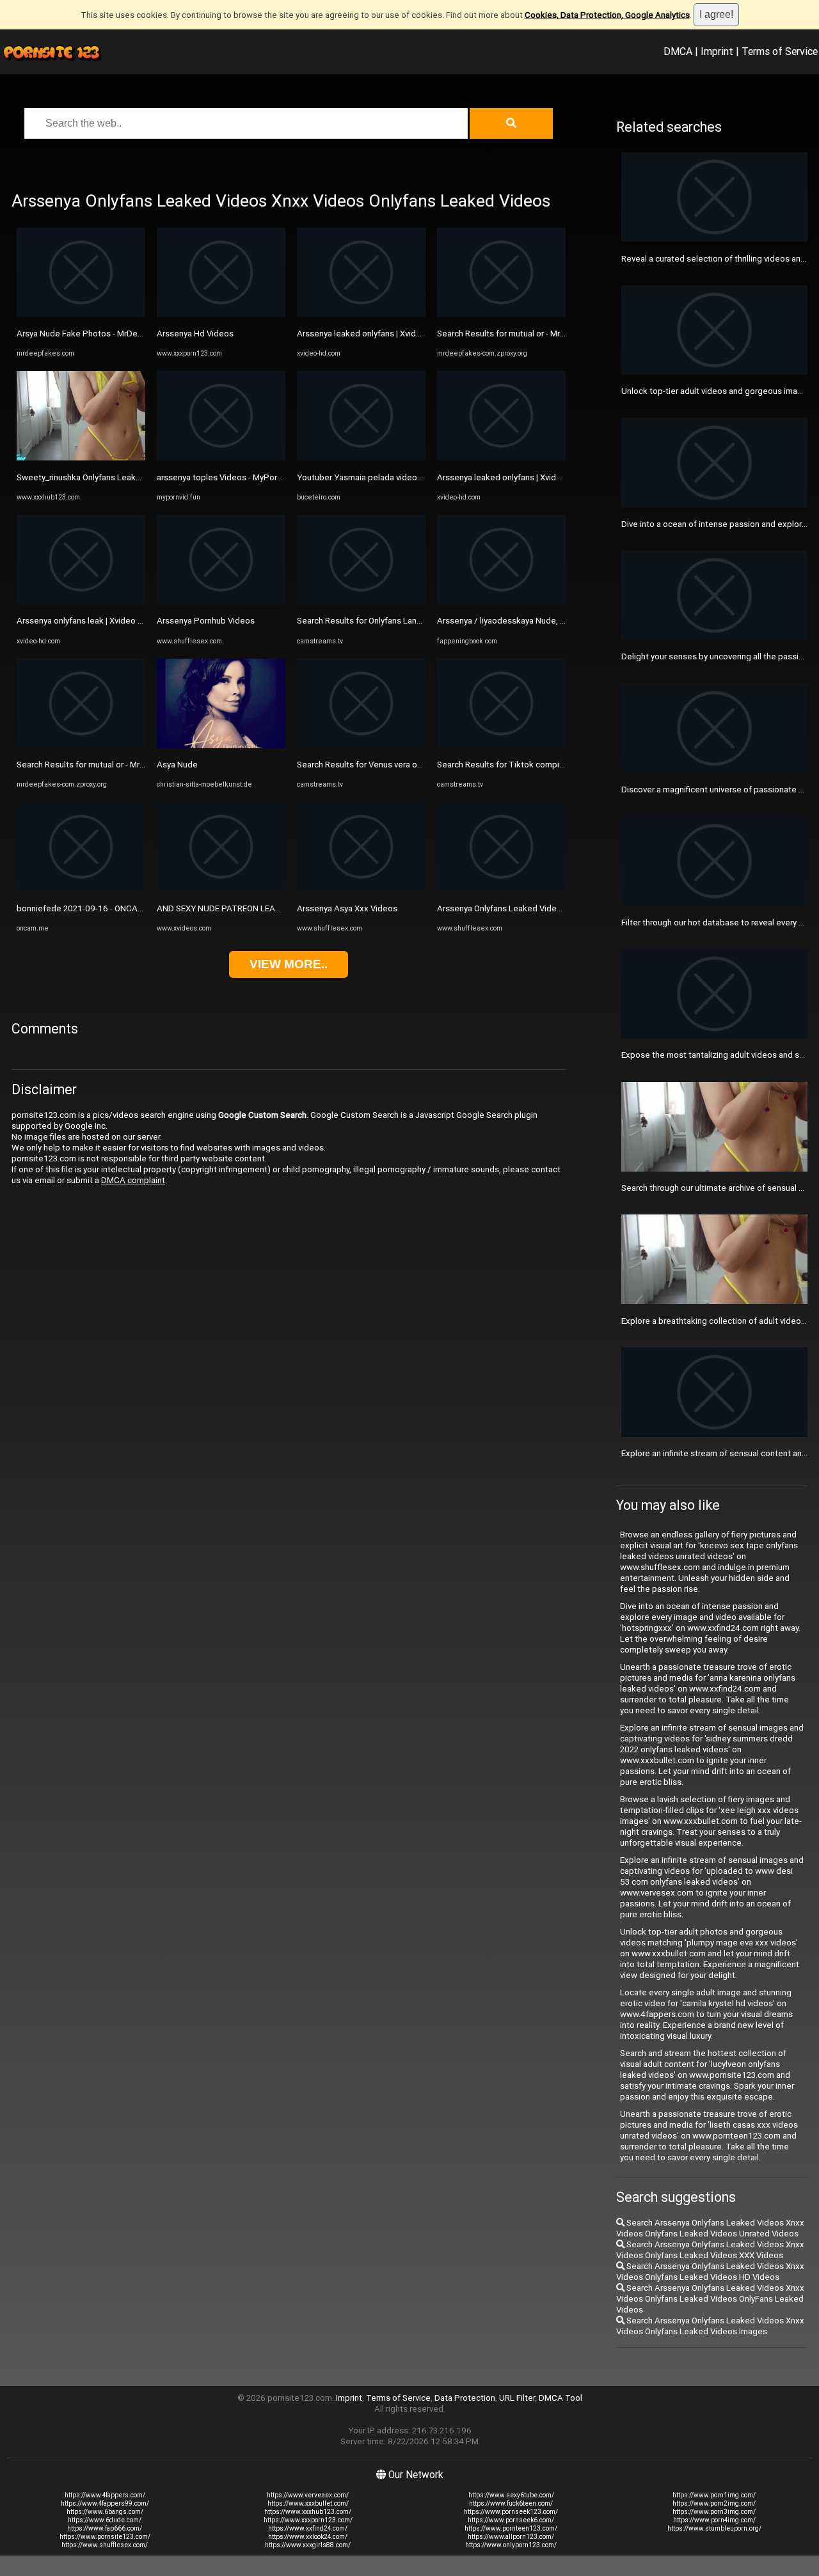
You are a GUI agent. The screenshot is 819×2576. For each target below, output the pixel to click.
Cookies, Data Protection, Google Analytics (607, 15)
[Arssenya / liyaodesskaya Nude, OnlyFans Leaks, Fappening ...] (501, 601)
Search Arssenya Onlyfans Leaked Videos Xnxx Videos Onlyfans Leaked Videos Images (710, 2326)
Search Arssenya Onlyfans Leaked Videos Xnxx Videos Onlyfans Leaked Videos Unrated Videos (710, 2228)
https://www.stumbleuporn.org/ (714, 2528)
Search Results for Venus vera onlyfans (370, 765)
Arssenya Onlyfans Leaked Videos (502, 908)
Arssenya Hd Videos (195, 334)
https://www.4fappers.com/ (105, 2495)
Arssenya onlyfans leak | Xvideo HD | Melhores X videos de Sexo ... (142, 621)
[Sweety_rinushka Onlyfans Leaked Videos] (81, 458)
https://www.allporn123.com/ (511, 2537)
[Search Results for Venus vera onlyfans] (361, 745)
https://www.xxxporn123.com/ (308, 2520)
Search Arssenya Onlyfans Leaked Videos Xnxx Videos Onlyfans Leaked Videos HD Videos (710, 2272)
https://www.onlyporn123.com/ (511, 2545)
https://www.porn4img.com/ (714, 2520)
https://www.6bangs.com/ (105, 2512)
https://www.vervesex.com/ (308, 2495)
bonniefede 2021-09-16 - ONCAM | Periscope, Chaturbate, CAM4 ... (144, 908)
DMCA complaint (133, 1180)
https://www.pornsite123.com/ (105, 2537)
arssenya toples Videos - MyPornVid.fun (232, 477)
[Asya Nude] (221, 745)
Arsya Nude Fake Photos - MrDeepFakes (94, 334)
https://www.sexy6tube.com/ (511, 2495)
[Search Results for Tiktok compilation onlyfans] (501, 745)
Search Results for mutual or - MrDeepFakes (100, 765)
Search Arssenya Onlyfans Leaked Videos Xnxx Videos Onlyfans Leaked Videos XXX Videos (710, 2250)
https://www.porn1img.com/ (714, 2495)
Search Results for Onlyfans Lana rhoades (376, 621)
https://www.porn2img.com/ (714, 2503)
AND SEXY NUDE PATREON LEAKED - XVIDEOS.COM (254, 908)
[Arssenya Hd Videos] (221, 314)
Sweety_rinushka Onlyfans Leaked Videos (96, 477)
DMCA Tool (561, 2398)
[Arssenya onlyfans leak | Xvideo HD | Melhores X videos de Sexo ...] (81, 601)
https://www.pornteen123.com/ (511, 2528)
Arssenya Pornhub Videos (206, 621)
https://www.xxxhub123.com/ (308, 2512)
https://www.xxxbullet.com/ (308, 2503)
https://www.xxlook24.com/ (308, 2537)
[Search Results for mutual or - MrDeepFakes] (81, 745)
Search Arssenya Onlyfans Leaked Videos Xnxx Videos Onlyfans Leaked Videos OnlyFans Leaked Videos (710, 2299)
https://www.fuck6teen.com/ (511, 2503)
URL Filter (517, 2398)
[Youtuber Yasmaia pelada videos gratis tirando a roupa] (361, 458)
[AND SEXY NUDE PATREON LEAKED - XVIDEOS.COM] (221, 889)
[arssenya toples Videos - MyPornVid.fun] (221, 458)
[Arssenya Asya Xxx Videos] (361, 889)
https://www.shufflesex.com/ (105, 2545)
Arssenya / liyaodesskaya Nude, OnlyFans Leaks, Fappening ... (554, 621)
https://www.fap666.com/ (105, 2528)
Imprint (717, 51)
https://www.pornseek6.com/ (511, 2520)
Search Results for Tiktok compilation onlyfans (526, 765)
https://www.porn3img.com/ (714, 2512)
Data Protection (465, 2398)
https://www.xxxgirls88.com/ (308, 2545)
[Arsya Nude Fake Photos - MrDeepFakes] (81, 314)
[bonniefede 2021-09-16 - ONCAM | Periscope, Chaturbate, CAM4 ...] (81, 889)
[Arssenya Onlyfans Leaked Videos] (501, 889)
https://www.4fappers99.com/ (105, 2503)
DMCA (678, 51)
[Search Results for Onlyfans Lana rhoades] (361, 601)
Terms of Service (780, 51)
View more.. (289, 964)
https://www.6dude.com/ (105, 2520)
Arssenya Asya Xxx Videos (347, 908)
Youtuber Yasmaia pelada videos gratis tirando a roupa (401, 477)
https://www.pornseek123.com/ (511, 2512)
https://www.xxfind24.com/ (308, 2528)
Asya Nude (177, 765)
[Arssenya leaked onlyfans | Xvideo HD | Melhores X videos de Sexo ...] (361, 314)
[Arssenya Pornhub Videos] (221, 601)
